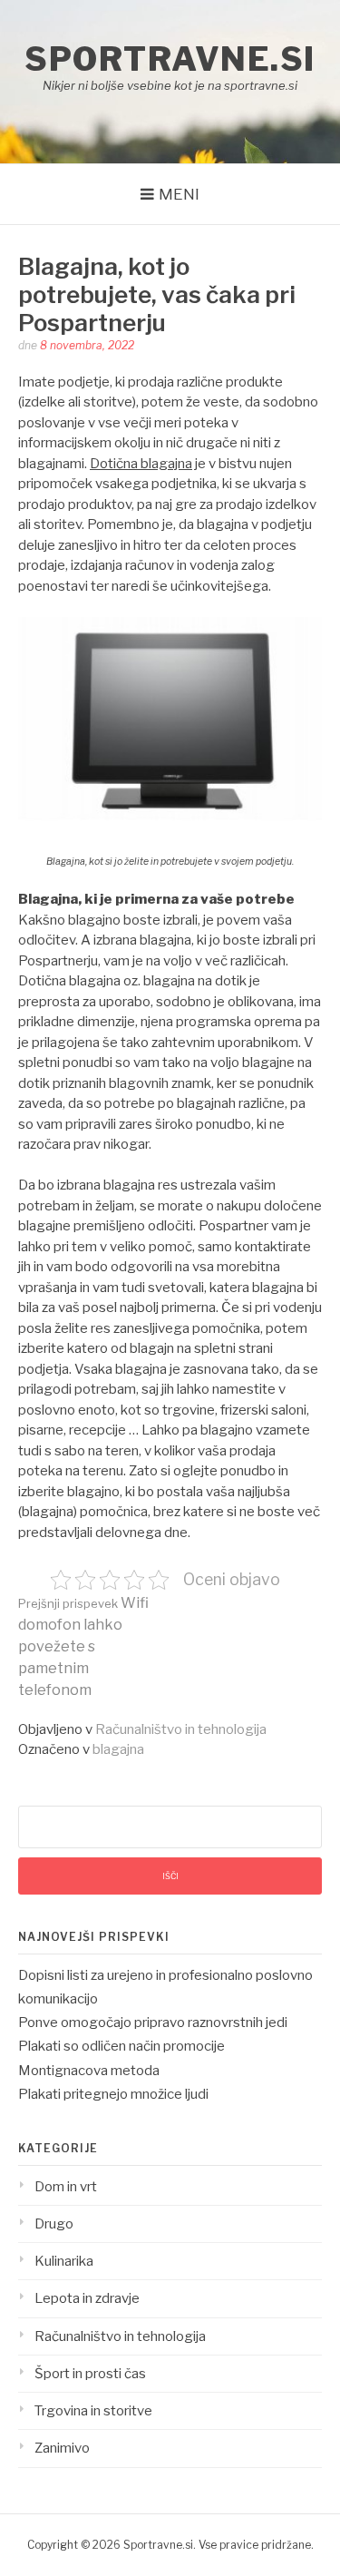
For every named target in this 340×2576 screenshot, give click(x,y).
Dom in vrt (66, 2187)
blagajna (118, 1749)
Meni (179, 194)
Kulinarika (64, 2261)
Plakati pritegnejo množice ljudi (113, 2094)
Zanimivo (62, 2448)
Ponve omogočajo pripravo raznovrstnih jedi (153, 2023)
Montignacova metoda (89, 2071)
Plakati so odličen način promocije (121, 2046)
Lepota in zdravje (87, 2298)
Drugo (54, 2224)
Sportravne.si (170, 59)
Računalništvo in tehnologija (181, 1729)
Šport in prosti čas (90, 2374)
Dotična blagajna (141, 464)
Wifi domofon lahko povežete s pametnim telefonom (83, 1646)
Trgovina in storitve (93, 2411)
